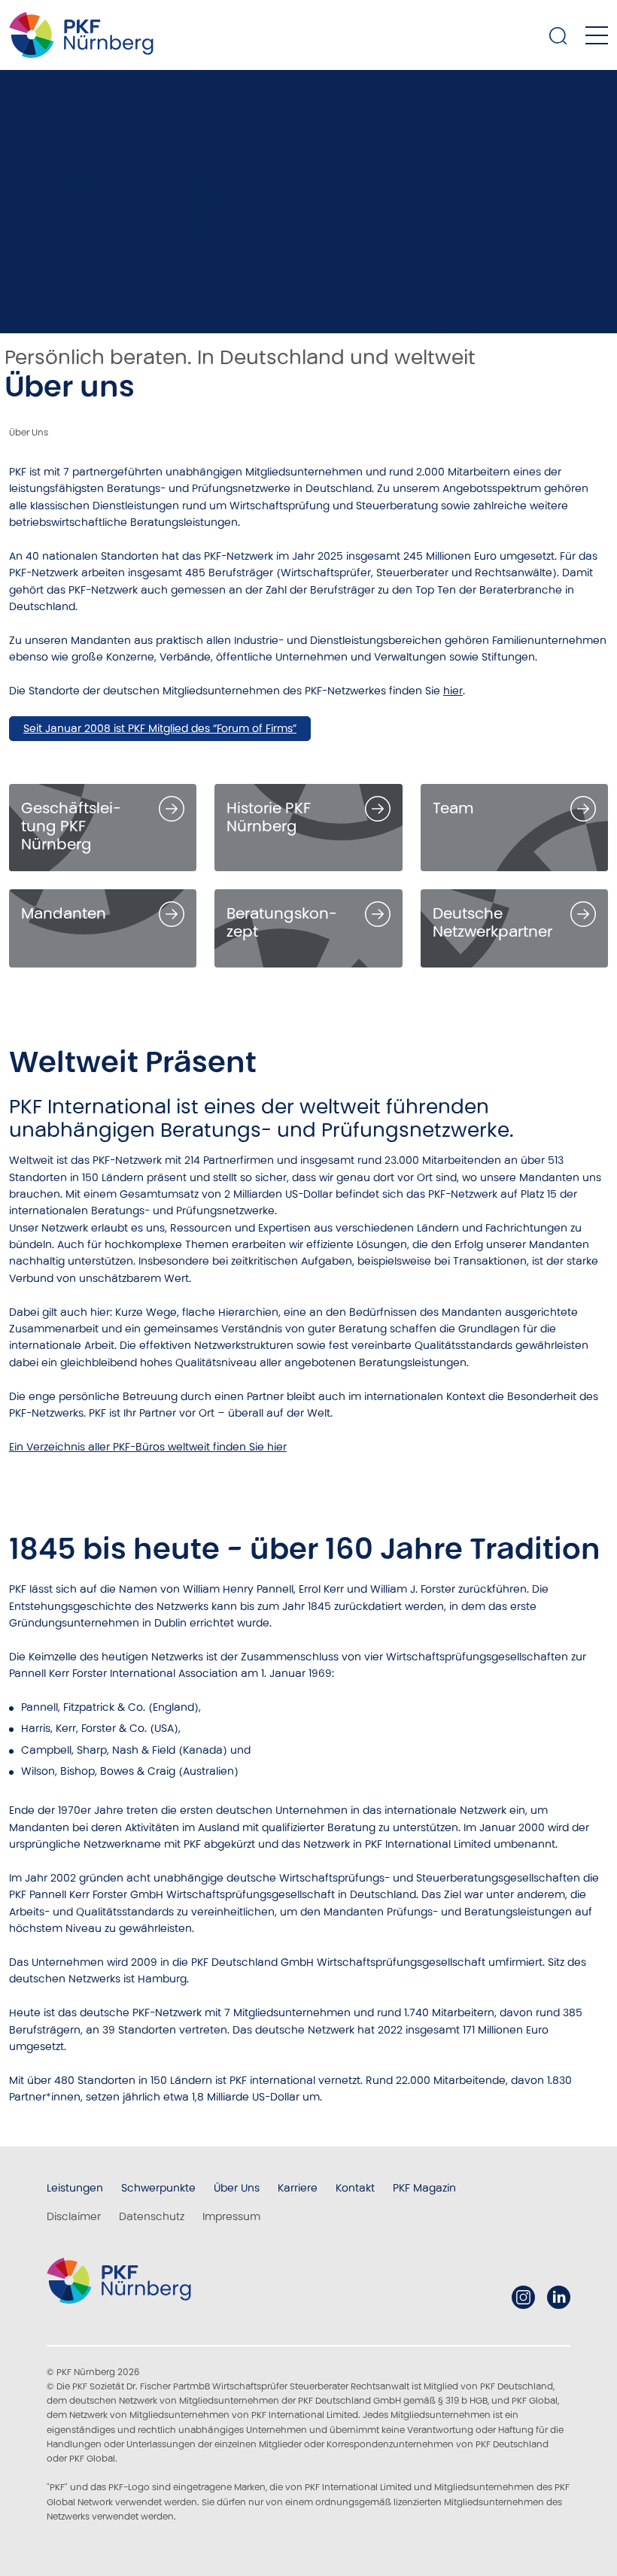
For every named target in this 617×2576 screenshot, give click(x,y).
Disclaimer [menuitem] (74, 2216)
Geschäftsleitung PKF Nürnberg (71, 826)
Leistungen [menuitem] (75, 2188)
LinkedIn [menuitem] (559, 2297)
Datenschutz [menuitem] (152, 2216)
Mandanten (64, 913)
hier (453, 691)
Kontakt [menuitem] (355, 2188)
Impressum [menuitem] (231, 2216)
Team (453, 808)
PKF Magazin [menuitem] (424, 2188)
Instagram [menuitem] (523, 2297)
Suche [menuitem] (558, 35)
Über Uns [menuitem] (237, 2188)
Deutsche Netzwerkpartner (492, 922)
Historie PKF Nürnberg (269, 817)
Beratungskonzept (281, 922)
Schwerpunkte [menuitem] (158, 2188)
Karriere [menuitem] (298, 2188)
